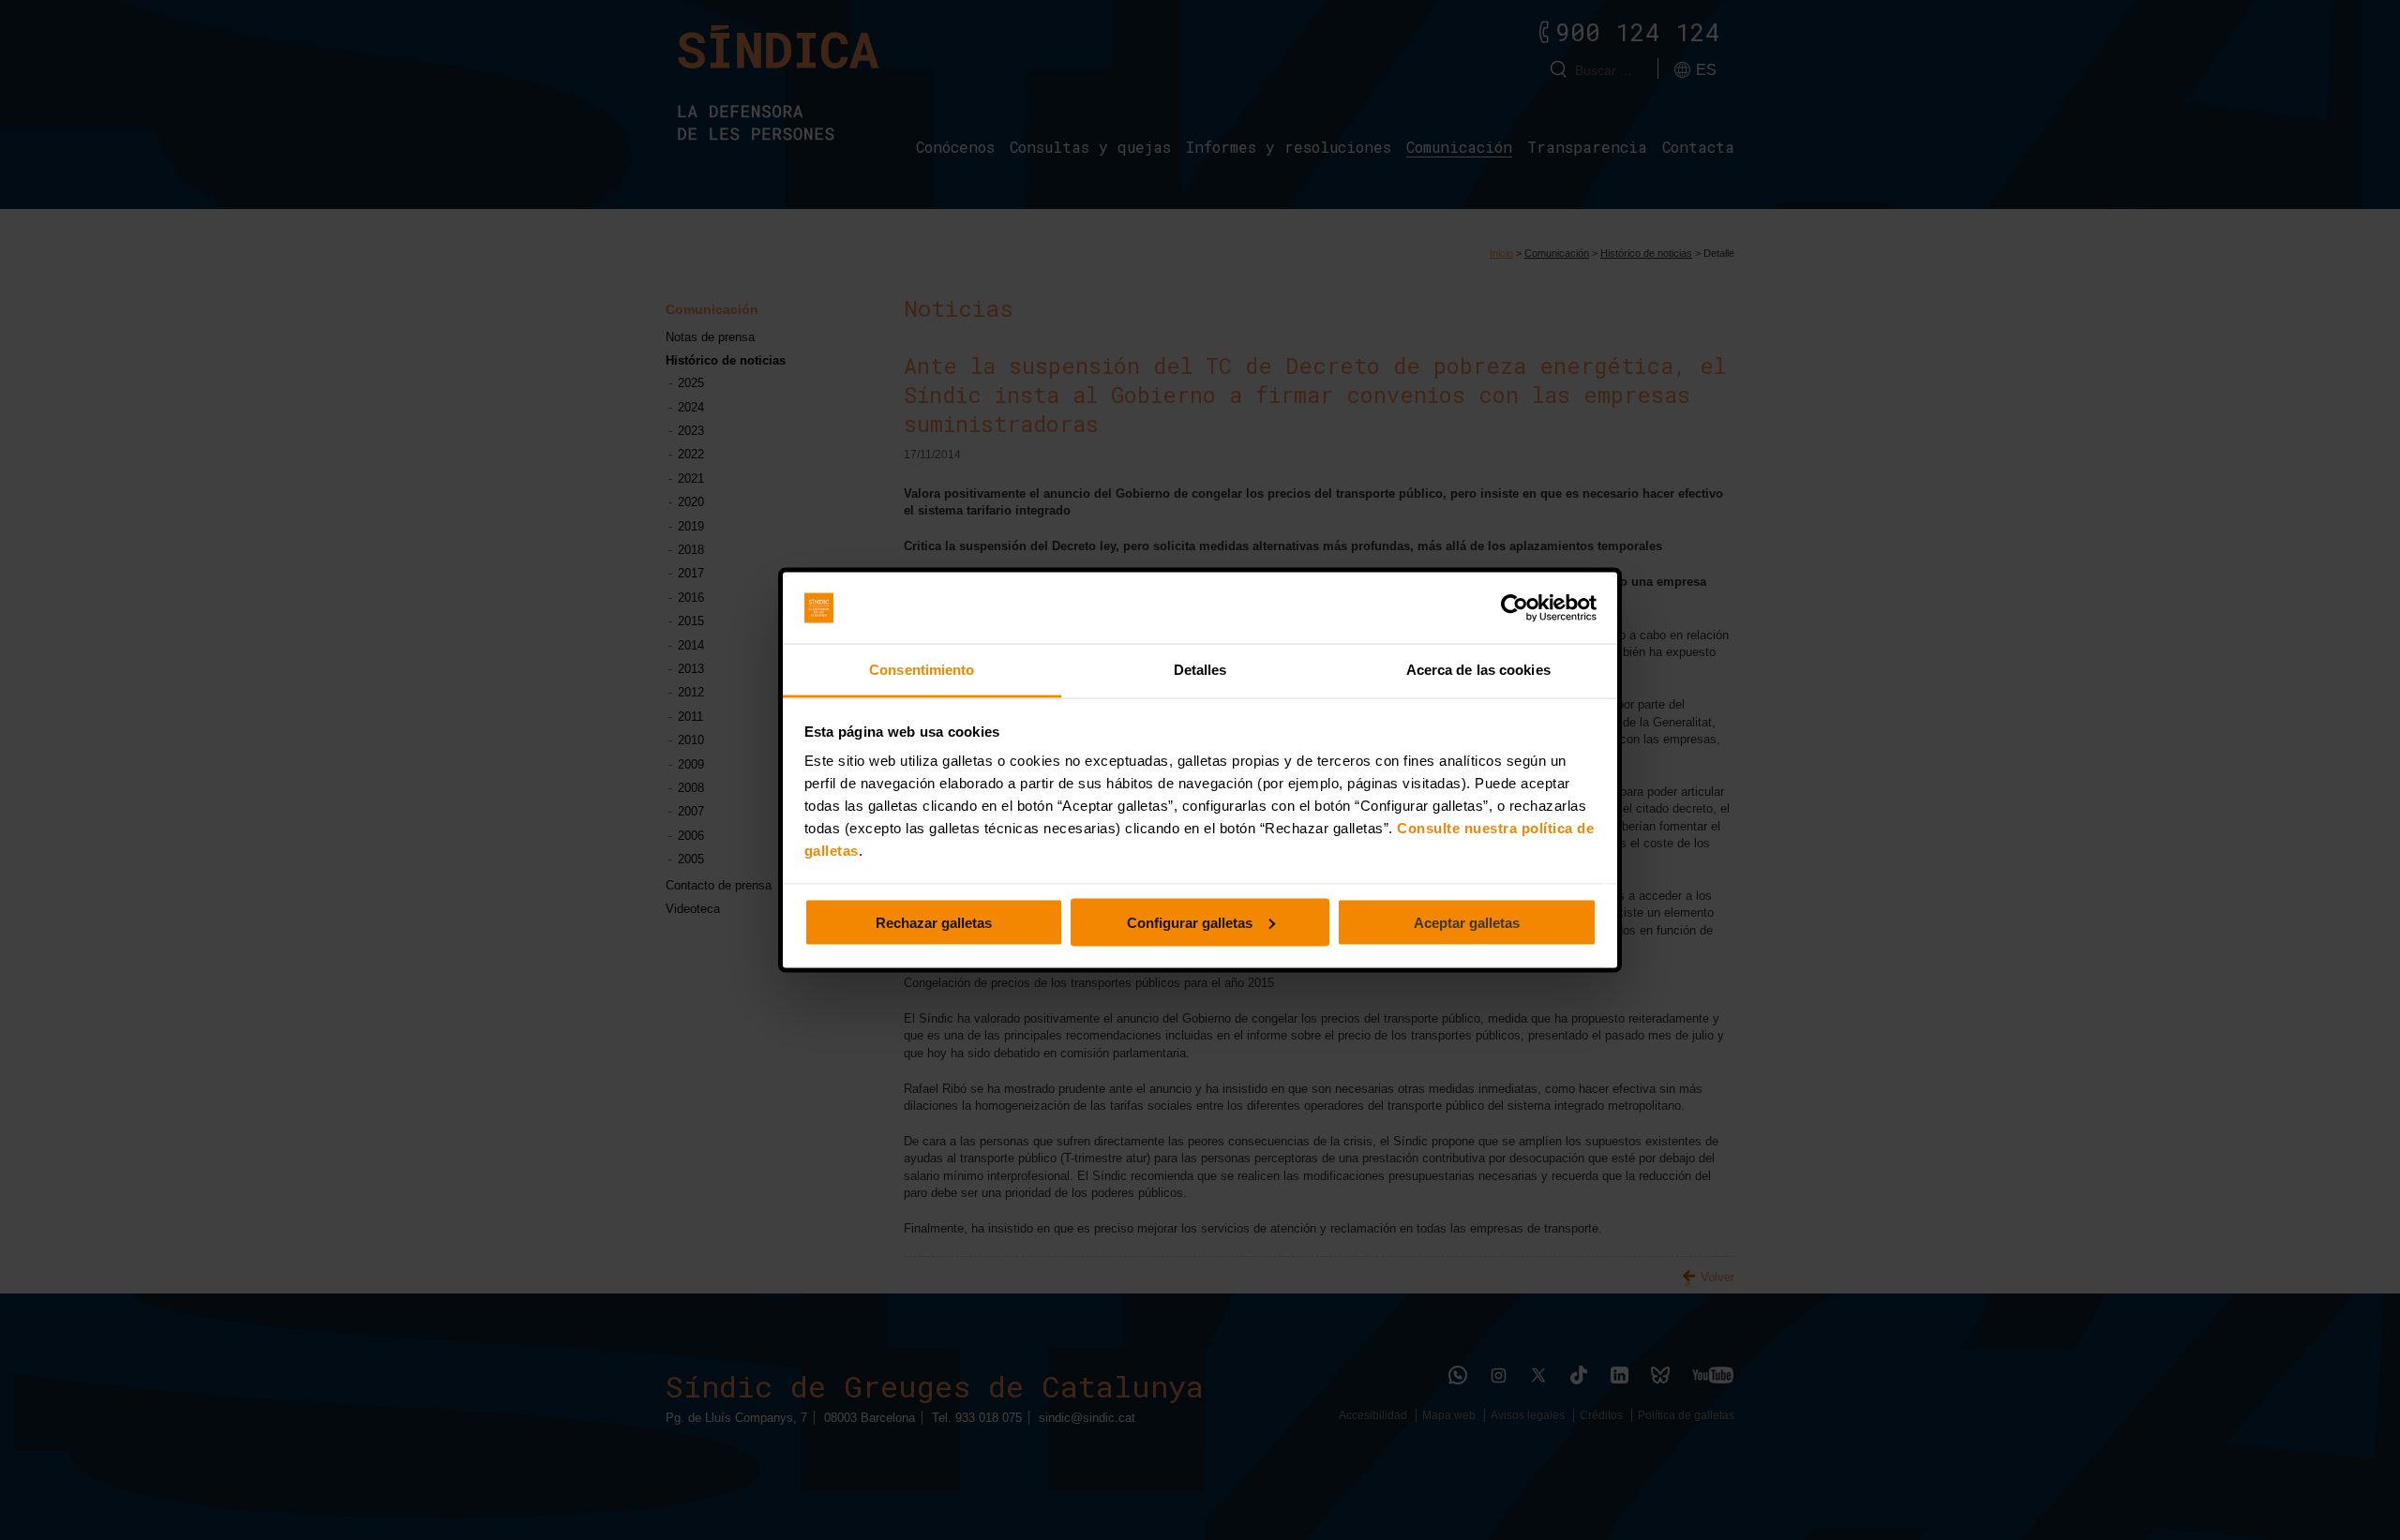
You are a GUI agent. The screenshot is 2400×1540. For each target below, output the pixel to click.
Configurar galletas (1190, 922)
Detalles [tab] (1200, 670)
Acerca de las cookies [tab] (1478, 670)
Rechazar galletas (934, 922)
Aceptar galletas (1467, 922)
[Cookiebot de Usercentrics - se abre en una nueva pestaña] (1515, 608)
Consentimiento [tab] (922, 670)
